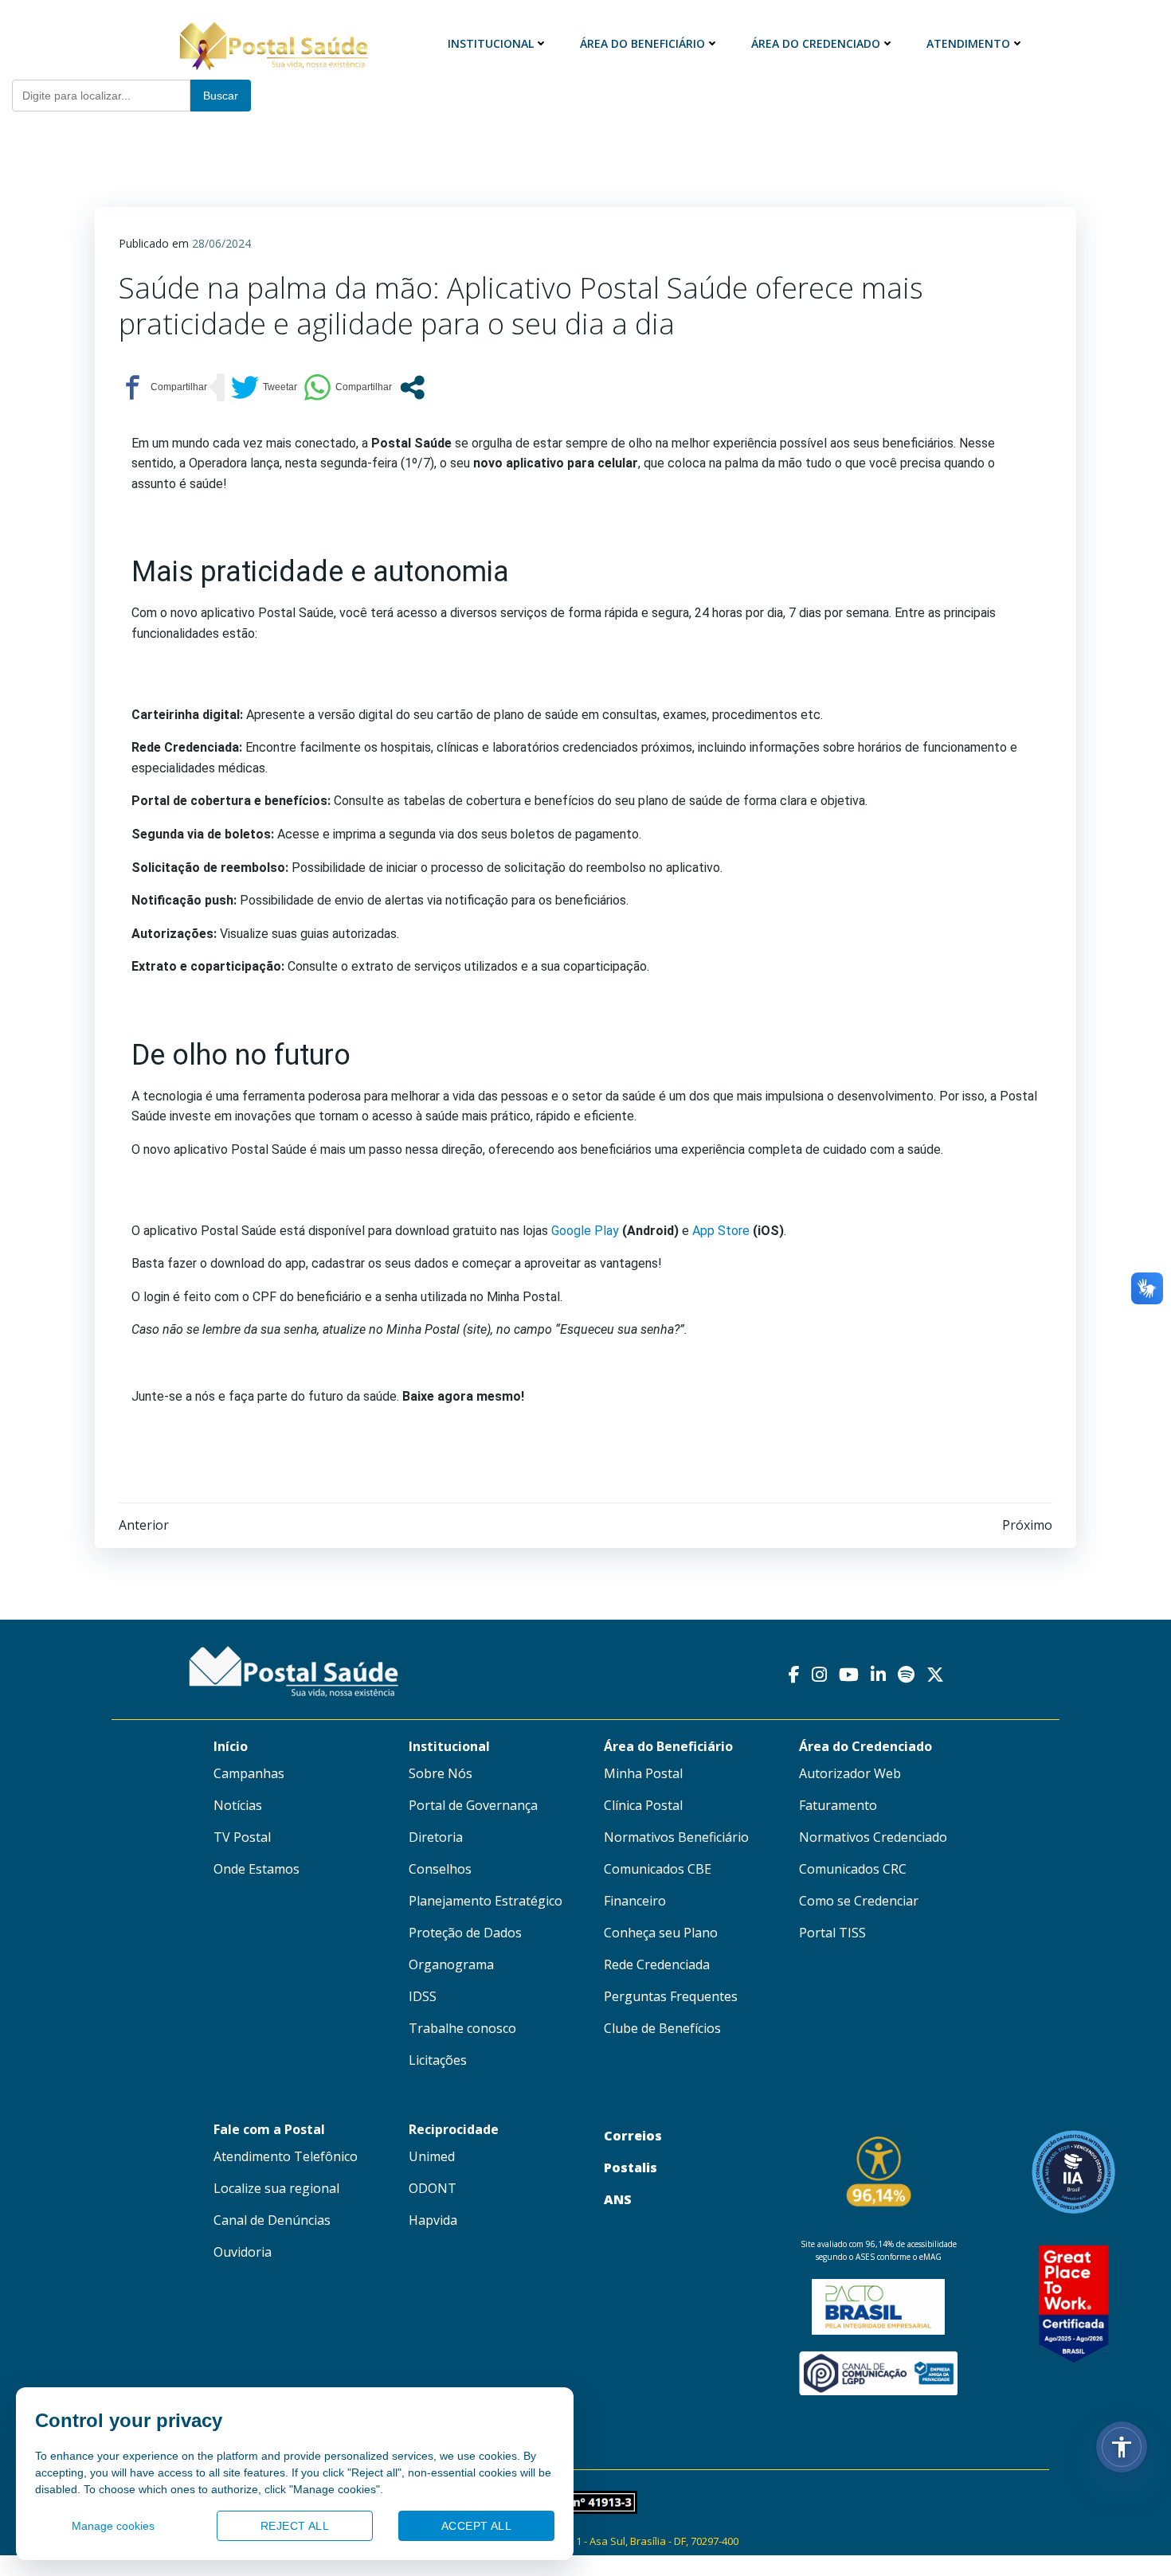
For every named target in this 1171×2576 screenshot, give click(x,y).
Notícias (238, 1805)
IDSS (423, 1996)
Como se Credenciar (859, 1901)
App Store (721, 1231)
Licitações (438, 2060)
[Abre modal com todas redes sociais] (412, 387)
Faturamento (838, 1805)
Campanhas (249, 1773)
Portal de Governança (473, 1805)
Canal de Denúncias (272, 2220)
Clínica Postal (643, 1805)
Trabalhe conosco (462, 2028)
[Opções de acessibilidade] (1122, 2447)
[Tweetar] (264, 387)
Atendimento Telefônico (286, 2156)
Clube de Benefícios (662, 2028)
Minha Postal (643, 1773)
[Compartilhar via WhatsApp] (348, 387)
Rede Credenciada (657, 1964)
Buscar (221, 96)
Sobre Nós (441, 1773)
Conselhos (440, 1869)
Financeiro (635, 1901)
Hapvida (433, 2220)
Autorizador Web (850, 1773)
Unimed (432, 2156)
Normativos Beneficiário (676, 1837)
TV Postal (242, 1837)
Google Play (585, 1231)
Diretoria (436, 1837)
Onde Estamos (257, 1869)
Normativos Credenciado (873, 1837)
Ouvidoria (243, 2252)
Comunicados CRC (853, 1869)
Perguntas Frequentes (671, 1996)
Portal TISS (832, 1933)
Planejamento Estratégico (486, 1901)
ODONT (433, 2188)
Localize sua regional (276, 2188)
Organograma (451, 1964)
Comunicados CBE (658, 1869)
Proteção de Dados (465, 1933)
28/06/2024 (221, 243)
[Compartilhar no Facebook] (163, 387)
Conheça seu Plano (661, 1933)
